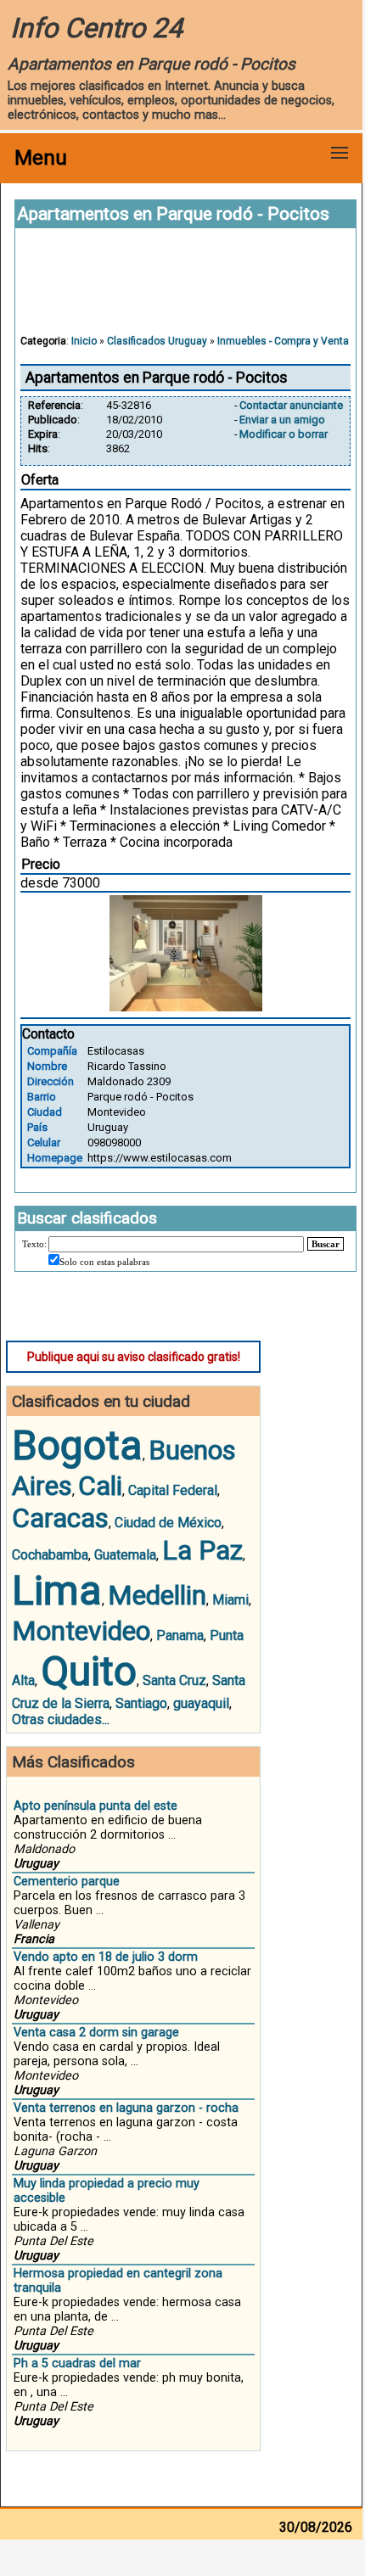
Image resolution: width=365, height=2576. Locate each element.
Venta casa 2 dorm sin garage (96, 2033)
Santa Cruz (174, 1680)
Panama (180, 1635)
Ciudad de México (168, 1523)
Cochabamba (50, 1555)
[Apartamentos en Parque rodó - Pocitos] (186, 1007)
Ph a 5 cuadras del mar (77, 2363)
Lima (57, 1590)
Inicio (84, 341)
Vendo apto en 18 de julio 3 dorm (106, 1957)
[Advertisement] (186, 289)
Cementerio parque (67, 1882)
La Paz (202, 1550)
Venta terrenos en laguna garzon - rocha (126, 2108)
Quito (89, 1671)
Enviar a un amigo (282, 420)
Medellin (157, 1595)
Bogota (77, 1445)
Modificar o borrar (284, 434)
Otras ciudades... (61, 1719)
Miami (230, 1600)
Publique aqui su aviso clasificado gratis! (134, 1357)
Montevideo (81, 1631)
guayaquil (201, 1703)
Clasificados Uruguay (157, 341)
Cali (100, 1486)
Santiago (141, 1703)
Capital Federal (173, 1490)
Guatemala (125, 1555)
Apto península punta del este (95, 1806)
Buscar (326, 1244)
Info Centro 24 (96, 28)
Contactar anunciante (291, 405)
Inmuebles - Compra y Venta (283, 341)
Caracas (60, 1518)
